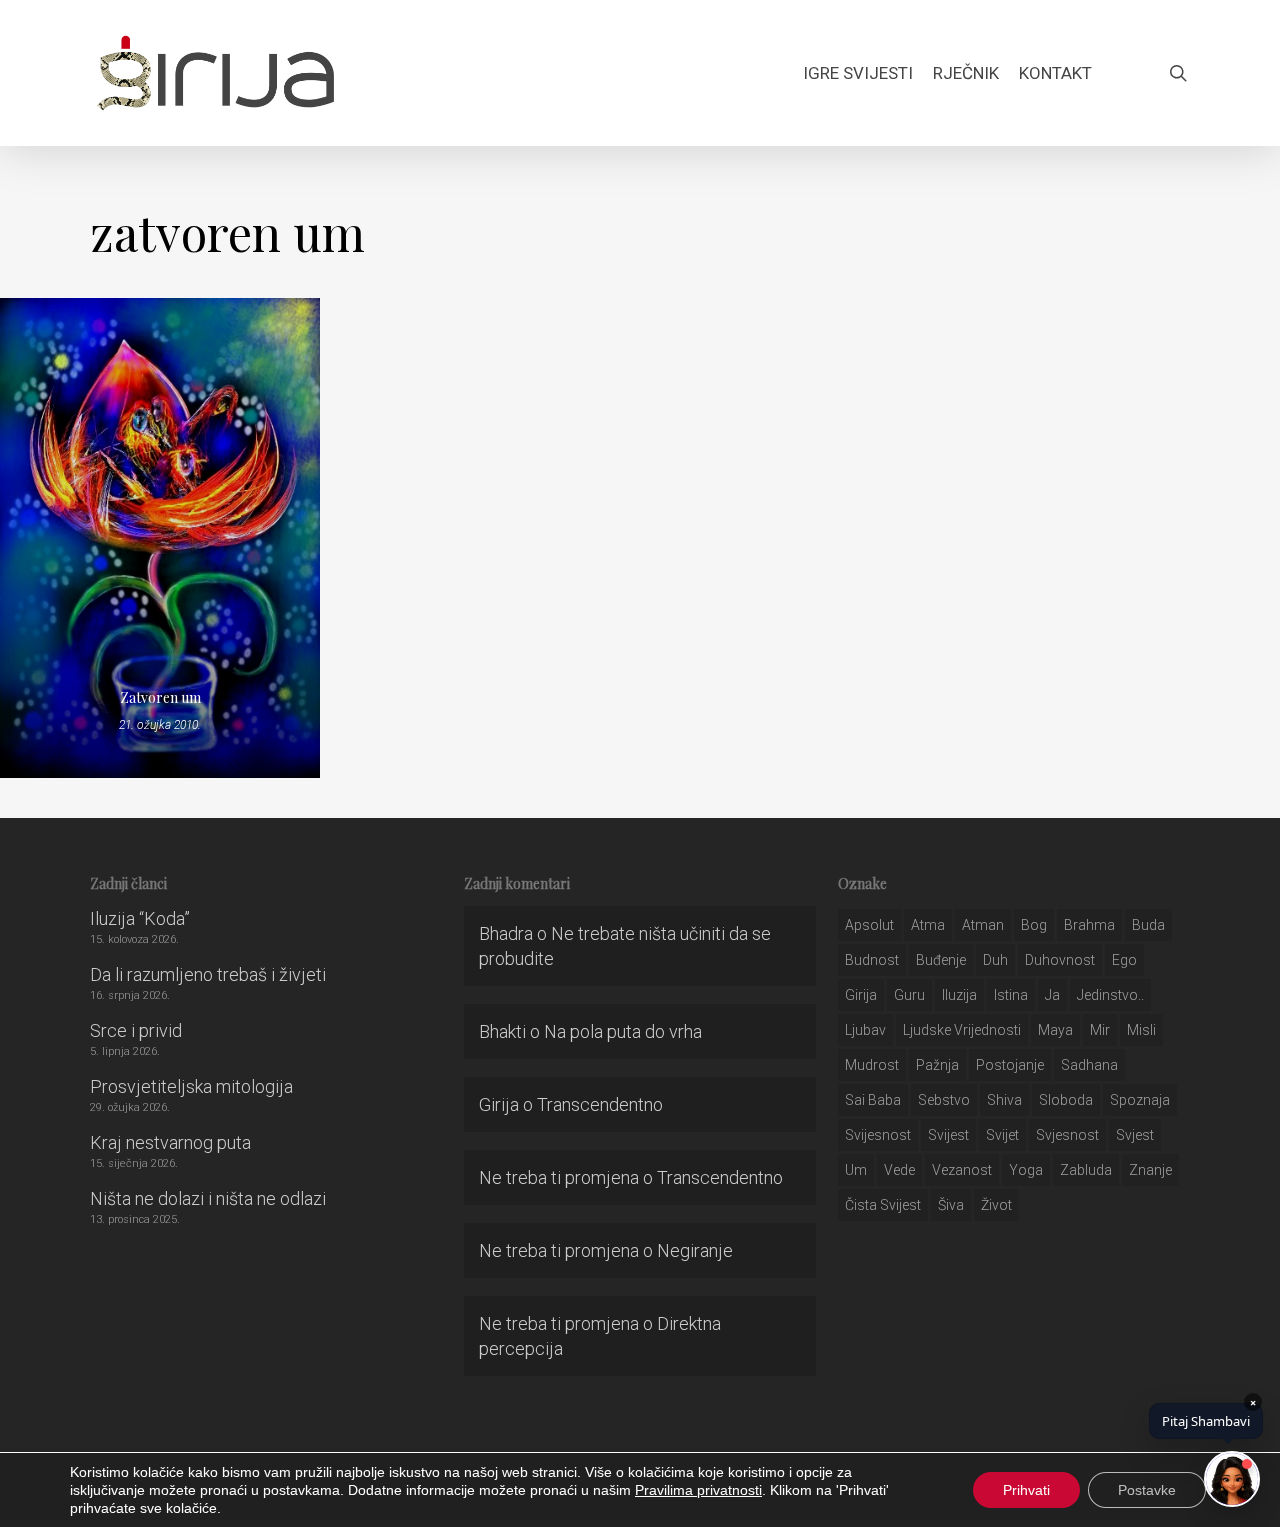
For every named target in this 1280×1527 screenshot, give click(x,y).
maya (1055, 1030)
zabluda (1086, 1170)
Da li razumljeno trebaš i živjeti (208, 974)
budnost (872, 960)
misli (1141, 1030)
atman (983, 925)
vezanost (962, 1170)
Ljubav (865, 1030)
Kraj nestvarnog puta (170, 1142)
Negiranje (695, 1250)
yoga (1026, 1170)
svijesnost (878, 1135)
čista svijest (883, 1205)
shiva (1004, 1100)
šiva (951, 1205)
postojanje (1010, 1065)
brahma (1089, 925)
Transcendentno (600, 1104)
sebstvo (944, 1100)
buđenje (941, 960)
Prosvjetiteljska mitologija (191, 1086)
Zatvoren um (160, 697)
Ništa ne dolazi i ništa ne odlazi (208, 1198)
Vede (899, 1170)
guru (909, 995)
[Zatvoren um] (160, 538)
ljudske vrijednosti (962, 1030)
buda (1148, 925)
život (996, 1205)
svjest (1135, 1135)
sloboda (1066, 1100)
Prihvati (1026, 1490)
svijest (948, 1135)
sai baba (873, 1100)
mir (1100, 1030)
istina (1011, 995)
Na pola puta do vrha (623, 1031)
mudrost (872, 1065)
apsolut (869, 925)
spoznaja (1140, 1100)
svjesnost (1067, 1135)
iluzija (959, 995)
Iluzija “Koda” (140, 918)
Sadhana (1089, 1065)
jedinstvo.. (1110, 995)
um (856, 1170)
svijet (1002, 1135)
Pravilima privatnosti (698, 1490)
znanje (1150, 1170)
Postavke (1147, 1490)
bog (1034, 925)
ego (1124, 960)
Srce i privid (136, 1030)
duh (995, 960)
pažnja (937, 1065)
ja (1052, 995)
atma (928, 925)
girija (861, 995)
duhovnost (1060, 960)
